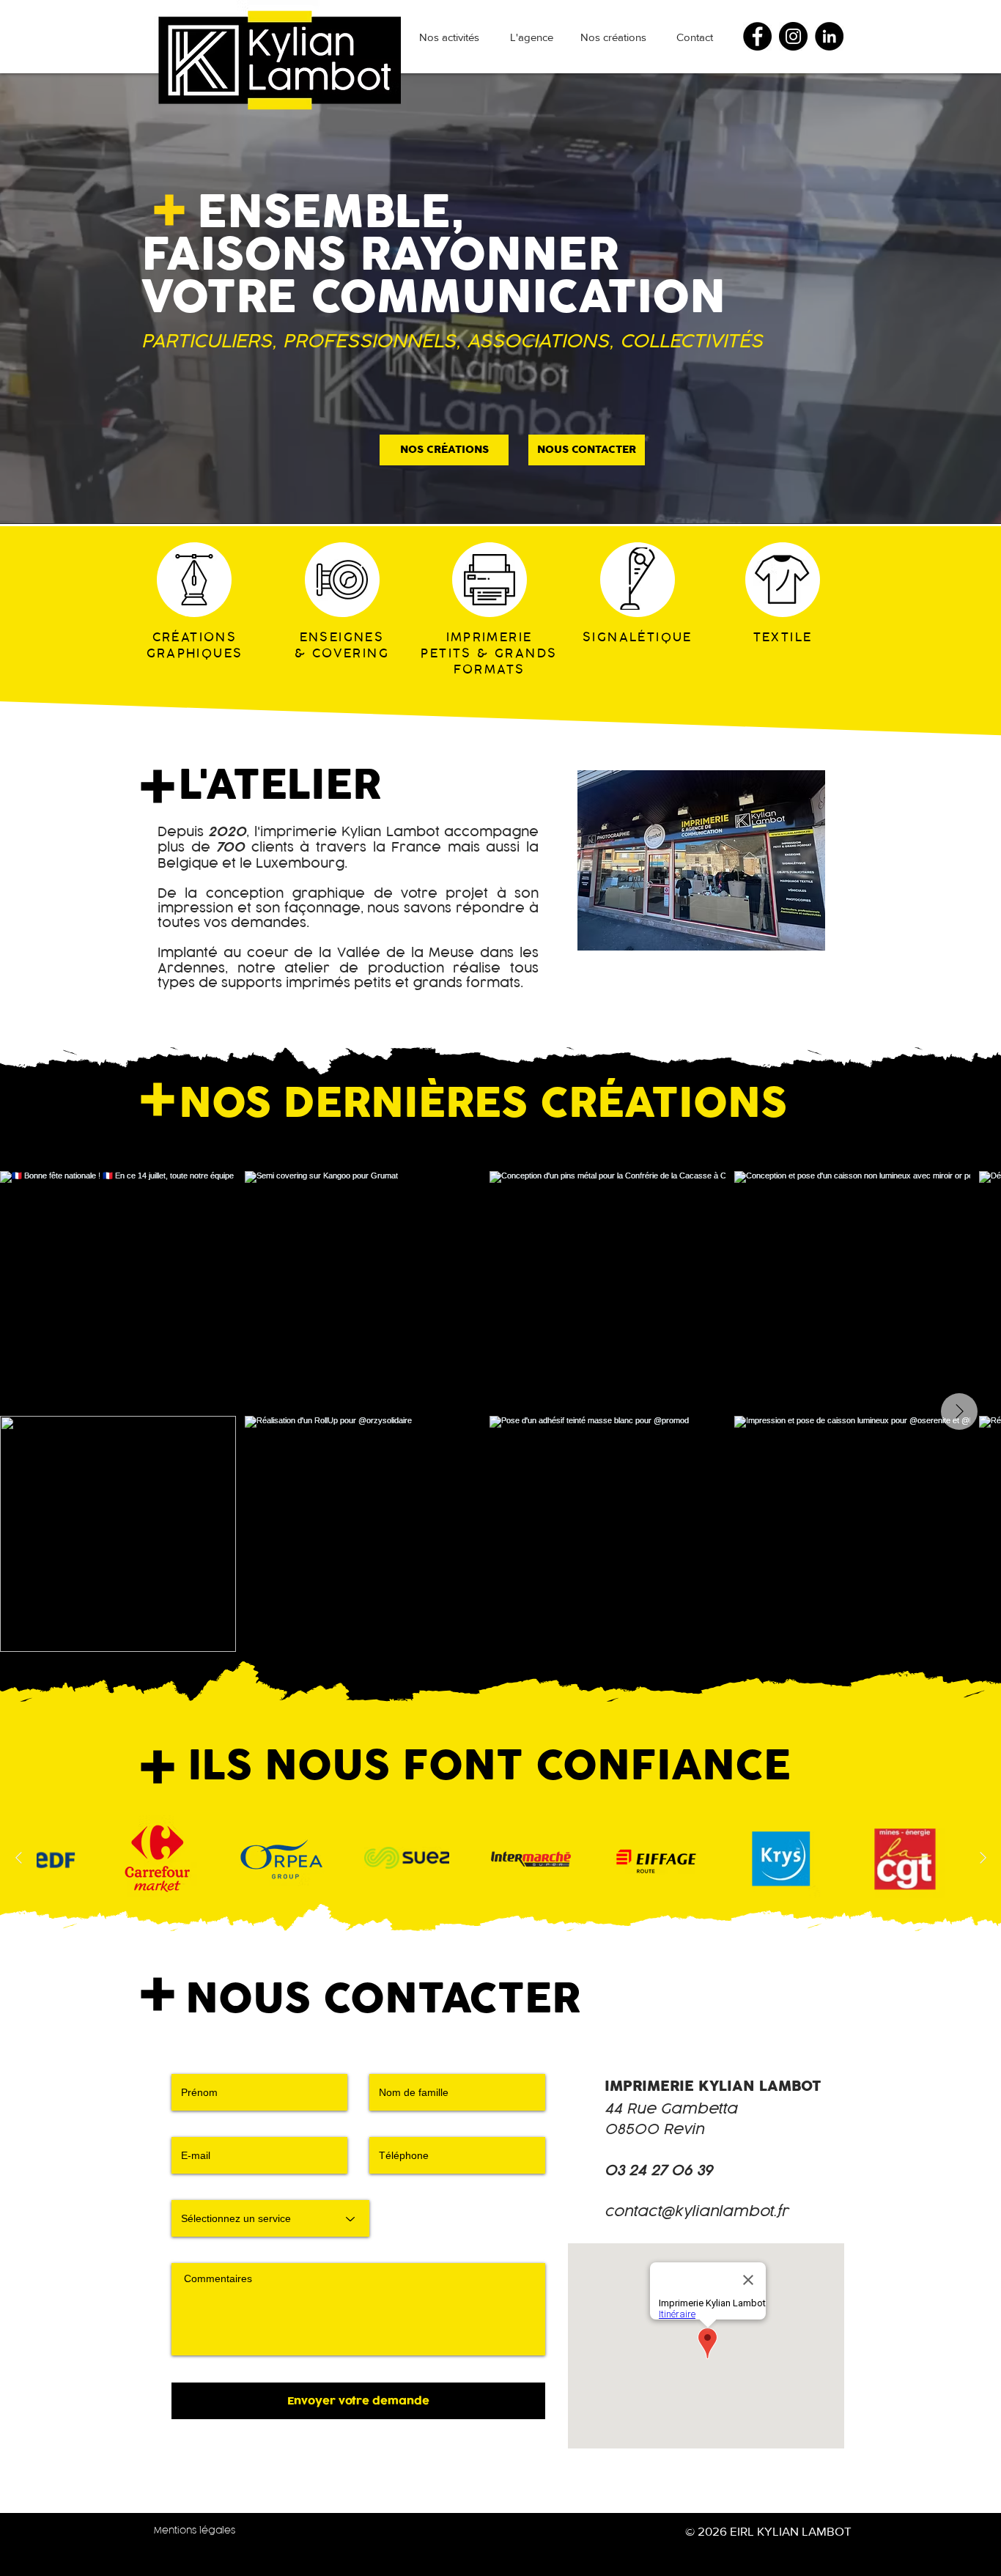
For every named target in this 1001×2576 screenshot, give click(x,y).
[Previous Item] (18, 1858)
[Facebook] (757, 36)
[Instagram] (793, 36)
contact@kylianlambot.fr (697, 2212)
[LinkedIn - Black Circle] (829, 36)
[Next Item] (959, 1411)
